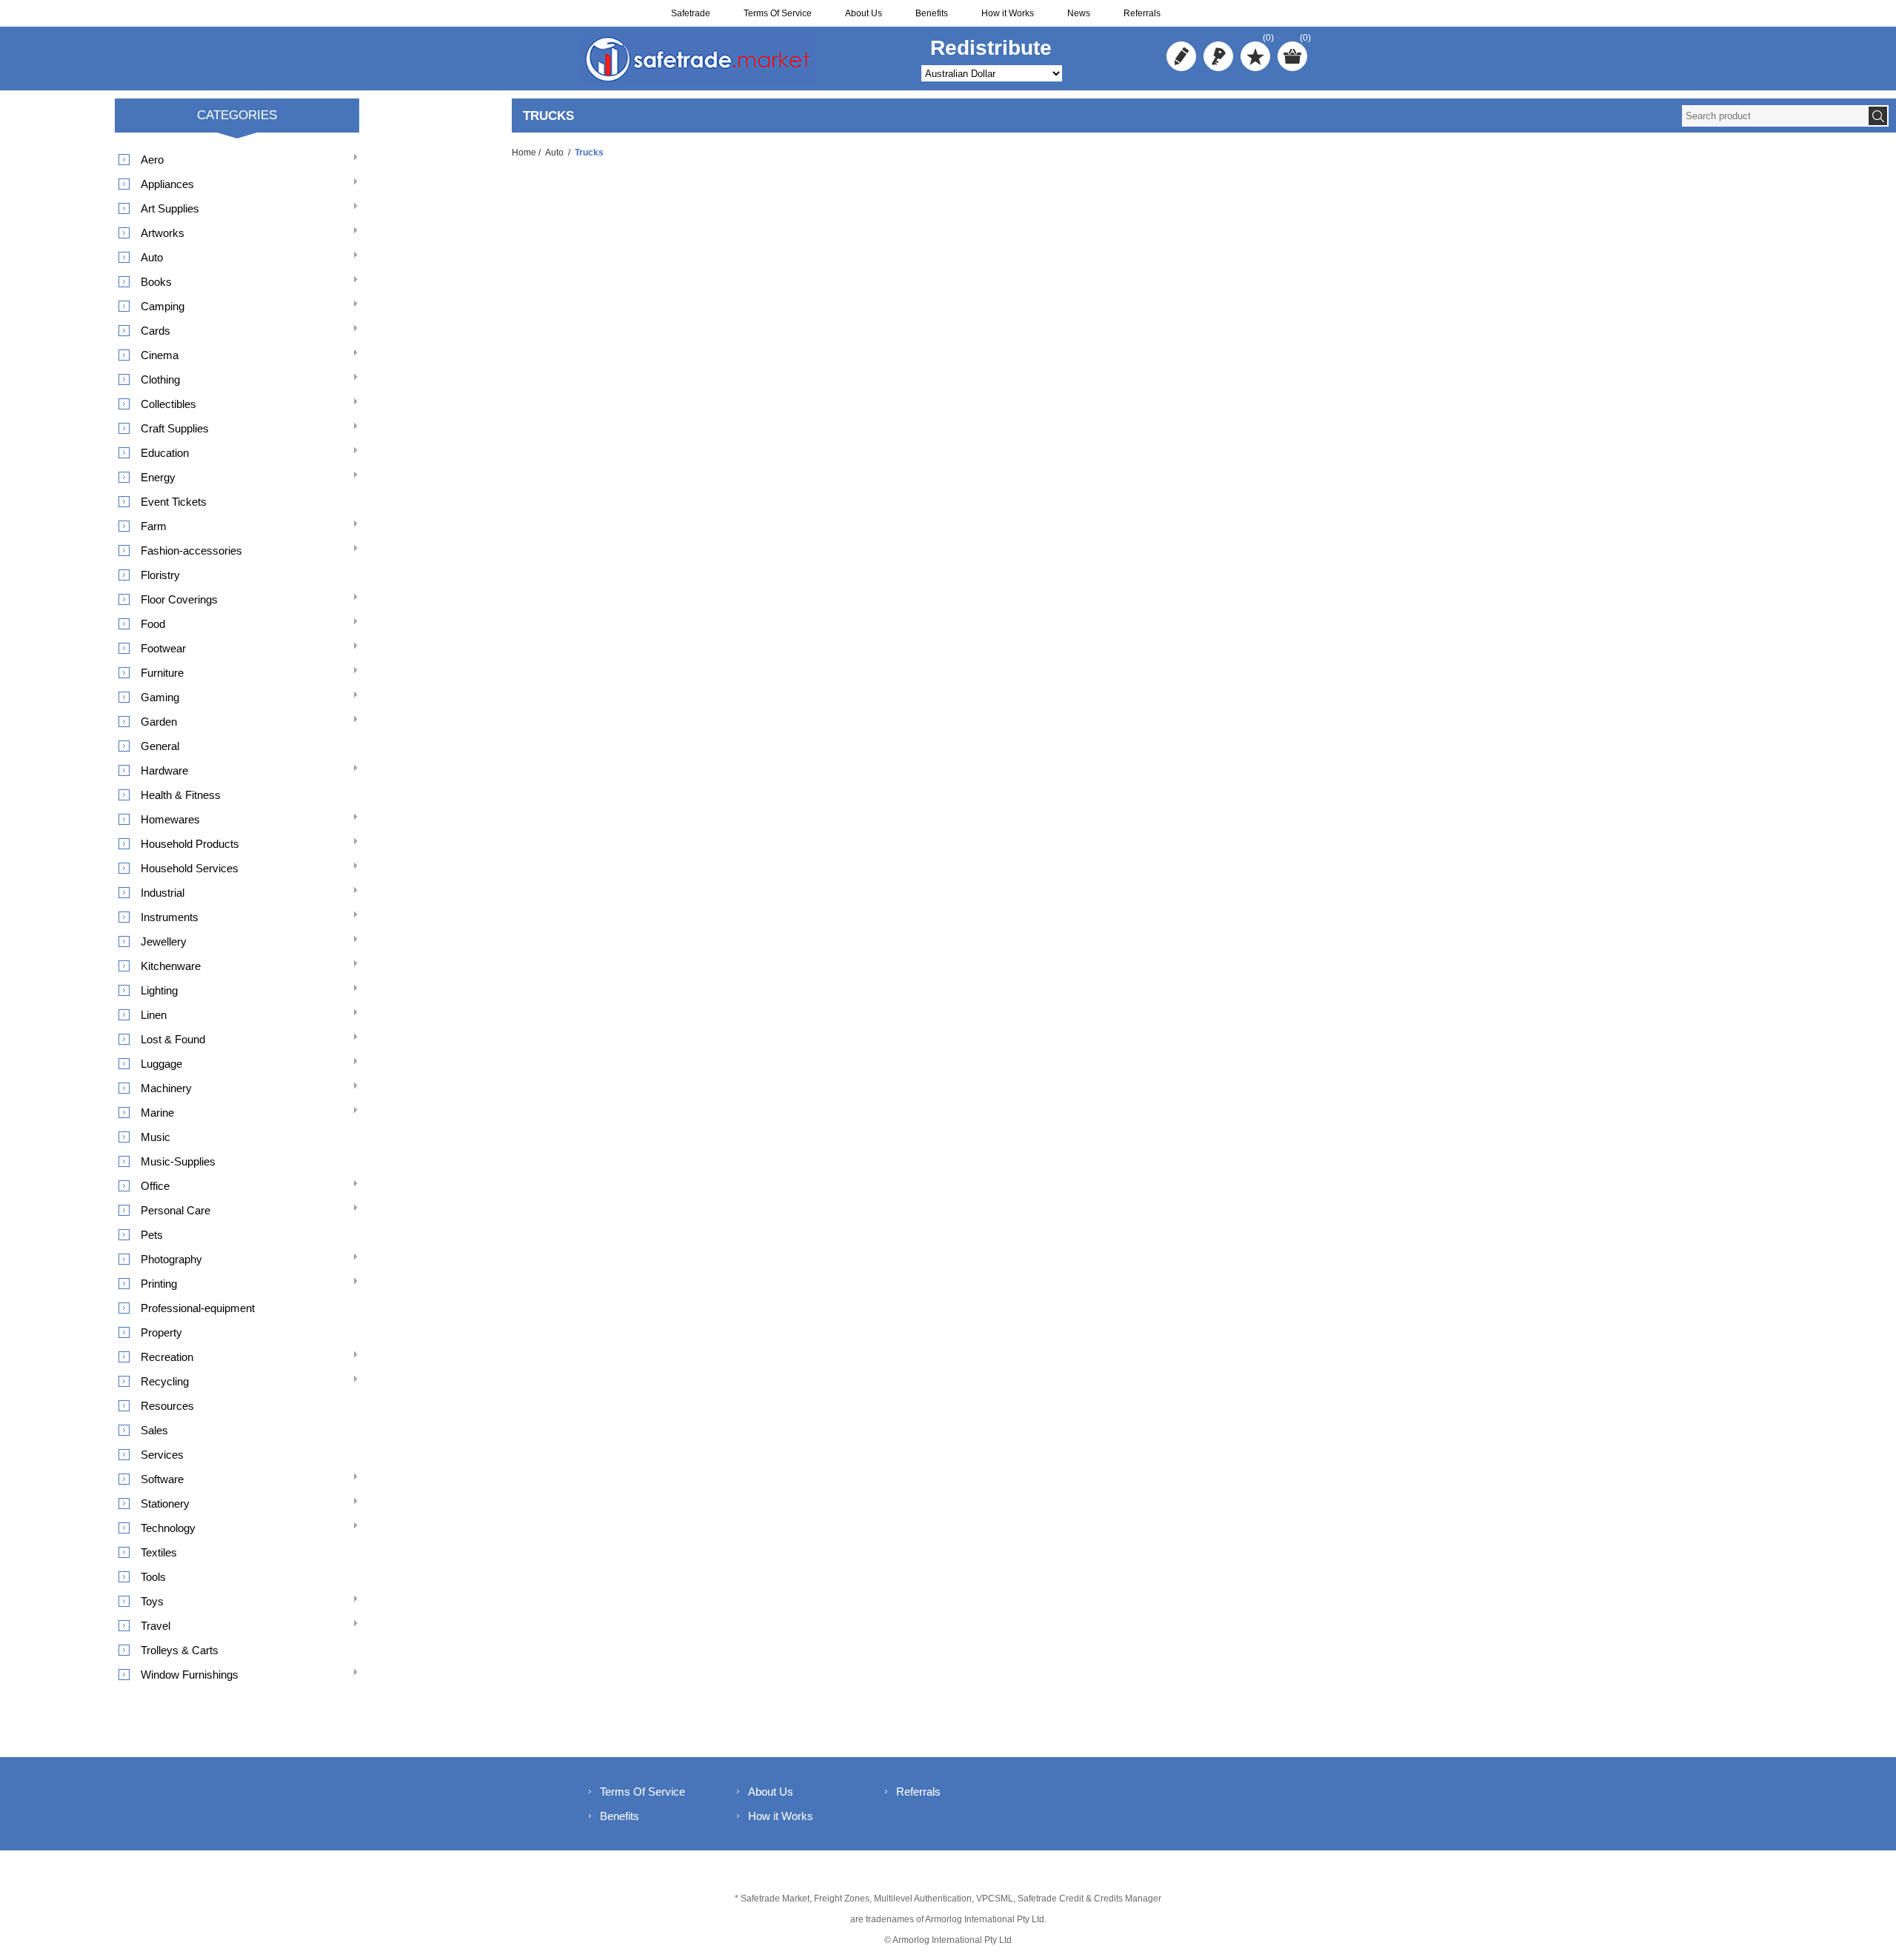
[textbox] (1775, 116)
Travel (156, 1626)
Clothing (160, 379)
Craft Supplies (175, 428)
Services (162, 1455)
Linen (154, 1015)
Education (165, 453)
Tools (153, 1577)
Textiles (159, 1552)
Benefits (932, 13)
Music (156, 1137)
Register (1181, 56)
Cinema (160, 355)
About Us (864, 13)
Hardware (164, 770)
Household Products (190, 844)
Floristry (160, 575)
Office (155, 1186)
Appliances (167, 184)
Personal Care (176, 1210)
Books (156, 282)
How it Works (1008, 13)
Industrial (163, 893)
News (1079, 13)
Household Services (190, 868)
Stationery (165, 1504)
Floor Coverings (179, 599)
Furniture (162, 673)
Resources (167, 1406)
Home (524, 153)
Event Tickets (174, 502)
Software (162, 1479)
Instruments (170, 917)
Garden (159, 722)
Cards (156, 331)
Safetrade (691, 13)
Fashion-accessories (191, 551)
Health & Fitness (181, 795)
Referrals (1142, 13)
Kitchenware (171, 966)
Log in (1218, 56)
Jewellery (164, 941)
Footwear (163, 648)
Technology (168, 1528)
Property (161, 1332)
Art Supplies (170, 208)
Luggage (161, 1064)
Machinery (166, 1088)
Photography (171, 1259)
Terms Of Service (778, 13)
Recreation (167, 1357)
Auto (554, 153)
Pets (152, 1235)
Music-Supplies (178, 1161)
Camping (163, 306)
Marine (157, 1113)
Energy (158, 477)
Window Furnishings (190, 1675)
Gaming (160, 697)
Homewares (170, 819)
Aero (152, 160)
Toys (152, 1601)
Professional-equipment (198, 1308)
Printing (159, 1284)
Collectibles (168, 404)
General (160, 746)
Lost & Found (173, 1039)
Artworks (163, 233)
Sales (154, 1430)
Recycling (165, 1381)
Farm (154, 526)
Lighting (159, 990)
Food (153, 624)
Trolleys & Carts (180, 1650)
